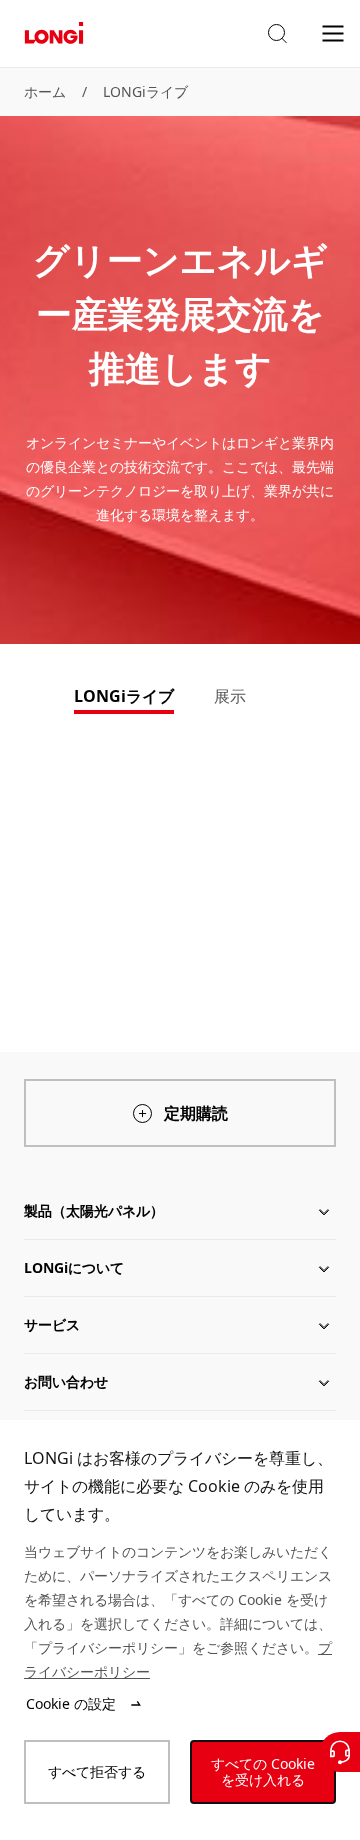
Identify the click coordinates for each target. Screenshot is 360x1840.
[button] (277, 34)
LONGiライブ (145, 91)
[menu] (333, 32)
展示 (230, 696)
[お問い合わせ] (340, 1752)
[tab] (124, 698)
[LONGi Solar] (54, 33)
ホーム (45, 91)
